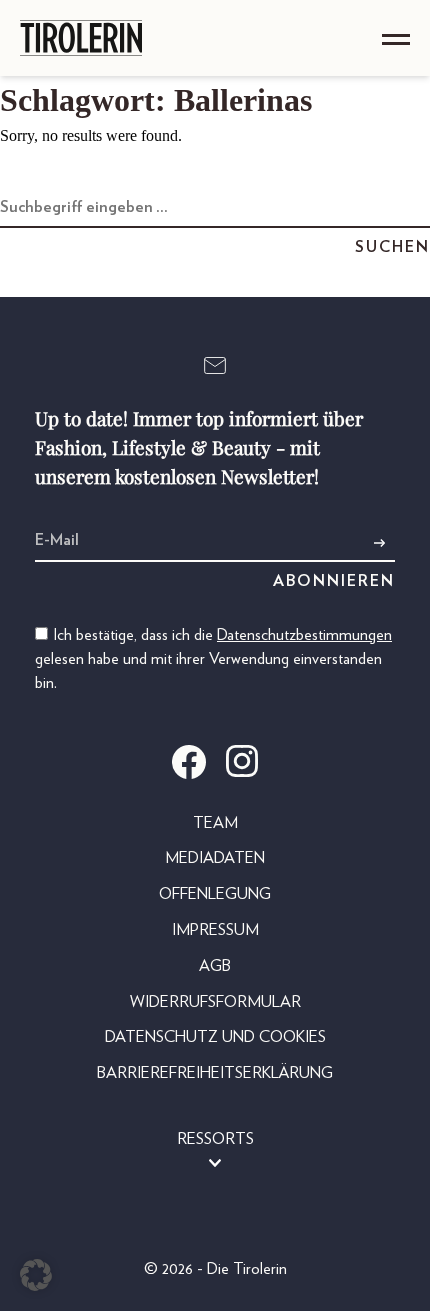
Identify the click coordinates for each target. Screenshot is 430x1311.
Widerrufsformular (215, 1002)
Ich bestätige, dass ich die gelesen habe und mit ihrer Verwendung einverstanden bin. (213, 659)
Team (215, 823)
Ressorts (215, 1139)
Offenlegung (215, 894)
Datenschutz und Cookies (215, 1037)
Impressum (215, 930)
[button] (36, 1275)
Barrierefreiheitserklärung (215, 1073)
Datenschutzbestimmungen (304, 635)
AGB (215, 966)
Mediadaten (215, 858)
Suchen (392, 247)
